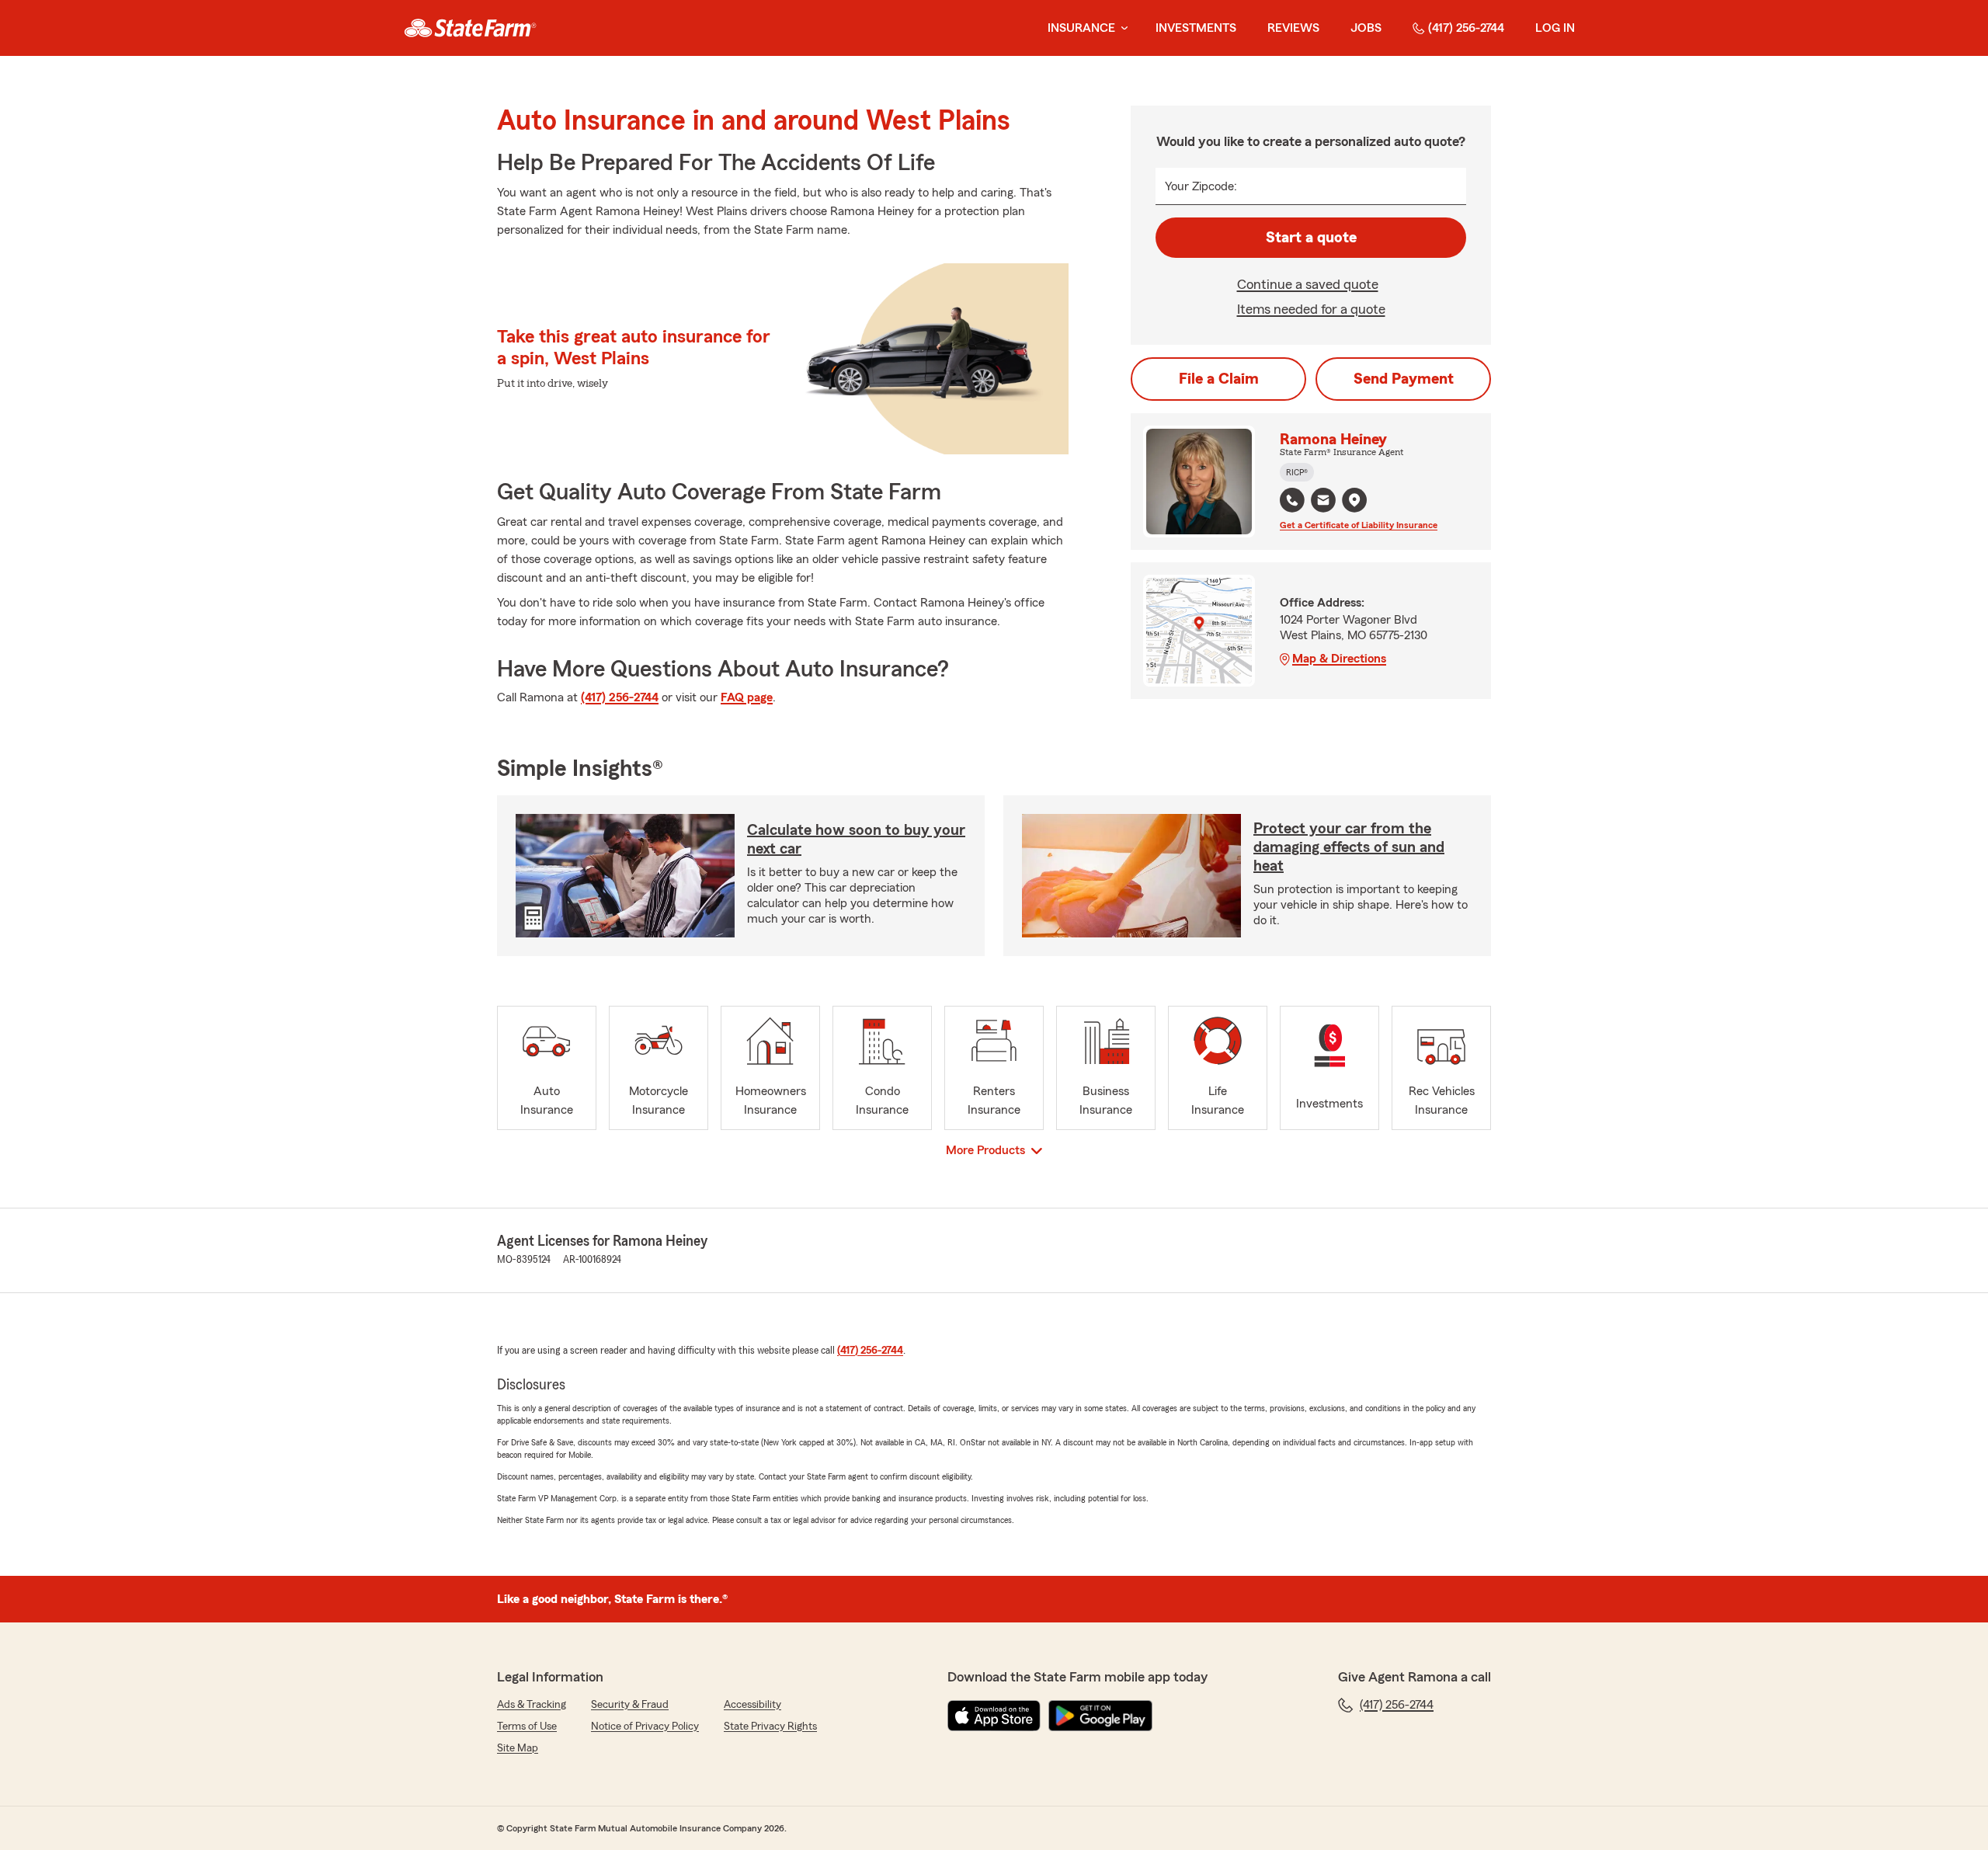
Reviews (1293, 28)
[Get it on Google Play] (1100, 1716)
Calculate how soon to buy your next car (856, 840)
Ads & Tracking (532, 1705)
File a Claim (1219, 379)
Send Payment (1404, 379)
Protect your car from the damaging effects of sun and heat (1349, 847)
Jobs (1366, 28)
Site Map (518, 1748)
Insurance (1081, 28)
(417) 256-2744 (1466, 28)
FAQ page (747, 697)
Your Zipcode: (1201, 186)
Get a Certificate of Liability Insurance (1359, 525)
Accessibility (752, 1705)
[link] (470, 28)
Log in (1555, 28)
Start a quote (1311, 238)
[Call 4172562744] (1292, 500)
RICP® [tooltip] (1297, 472)
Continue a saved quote (1308, 284)
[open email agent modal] (1323, 502)
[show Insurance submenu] (1121, 28)
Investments (1196, 28)
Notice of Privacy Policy (645, 1727)
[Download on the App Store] (994, 1716)
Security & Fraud (630, 1705)
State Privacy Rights (770, 1727)
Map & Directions (1339, 659)
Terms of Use (527, 1727)
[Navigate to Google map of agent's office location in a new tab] (1354, 500)
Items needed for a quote (1311, 309)
